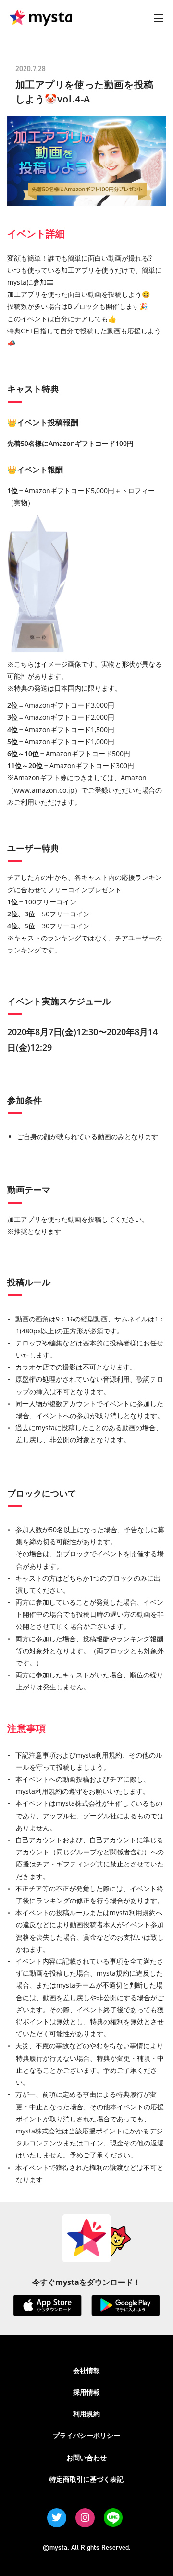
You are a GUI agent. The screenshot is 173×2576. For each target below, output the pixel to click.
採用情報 (86, 2392)
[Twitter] (57, 2518)
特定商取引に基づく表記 (86, 2479)
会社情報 (86, 2370)
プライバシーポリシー (86, 2435)
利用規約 (86, 2414)
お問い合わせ (86, 2457)
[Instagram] (85, 2518)
